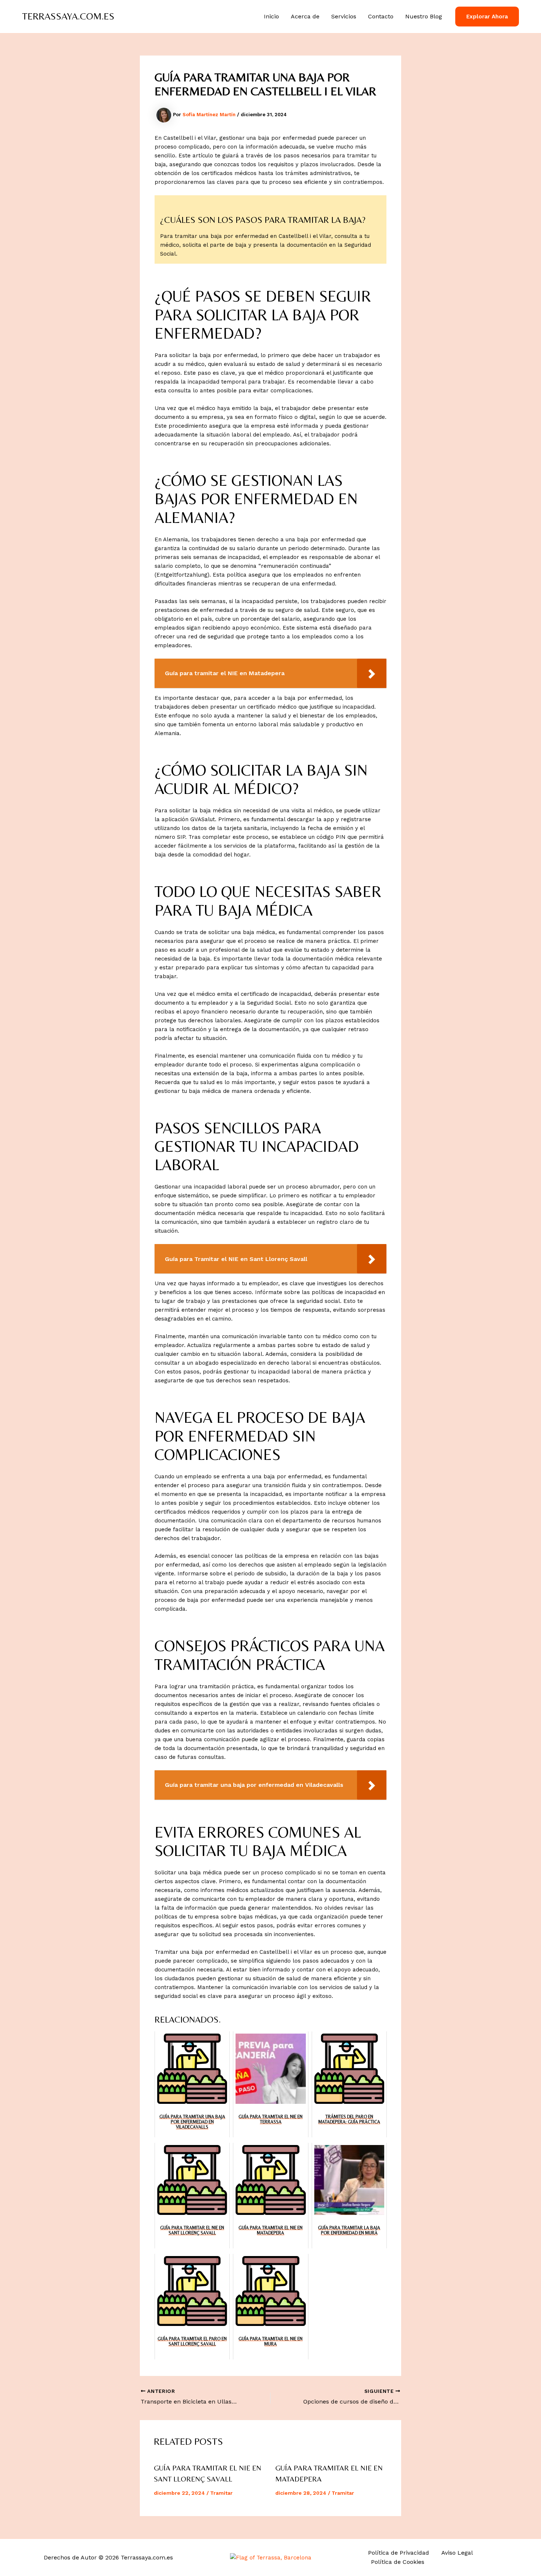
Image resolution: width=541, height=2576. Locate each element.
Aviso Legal (457, 2553)
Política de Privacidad (399, 2553)
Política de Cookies (398, 2562)
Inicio (271, 16)
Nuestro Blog (424, 16)
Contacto (381, 16)
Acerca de (305, 16)
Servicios (344, 16)
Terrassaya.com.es (68, 16)
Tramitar (221, 2493)
